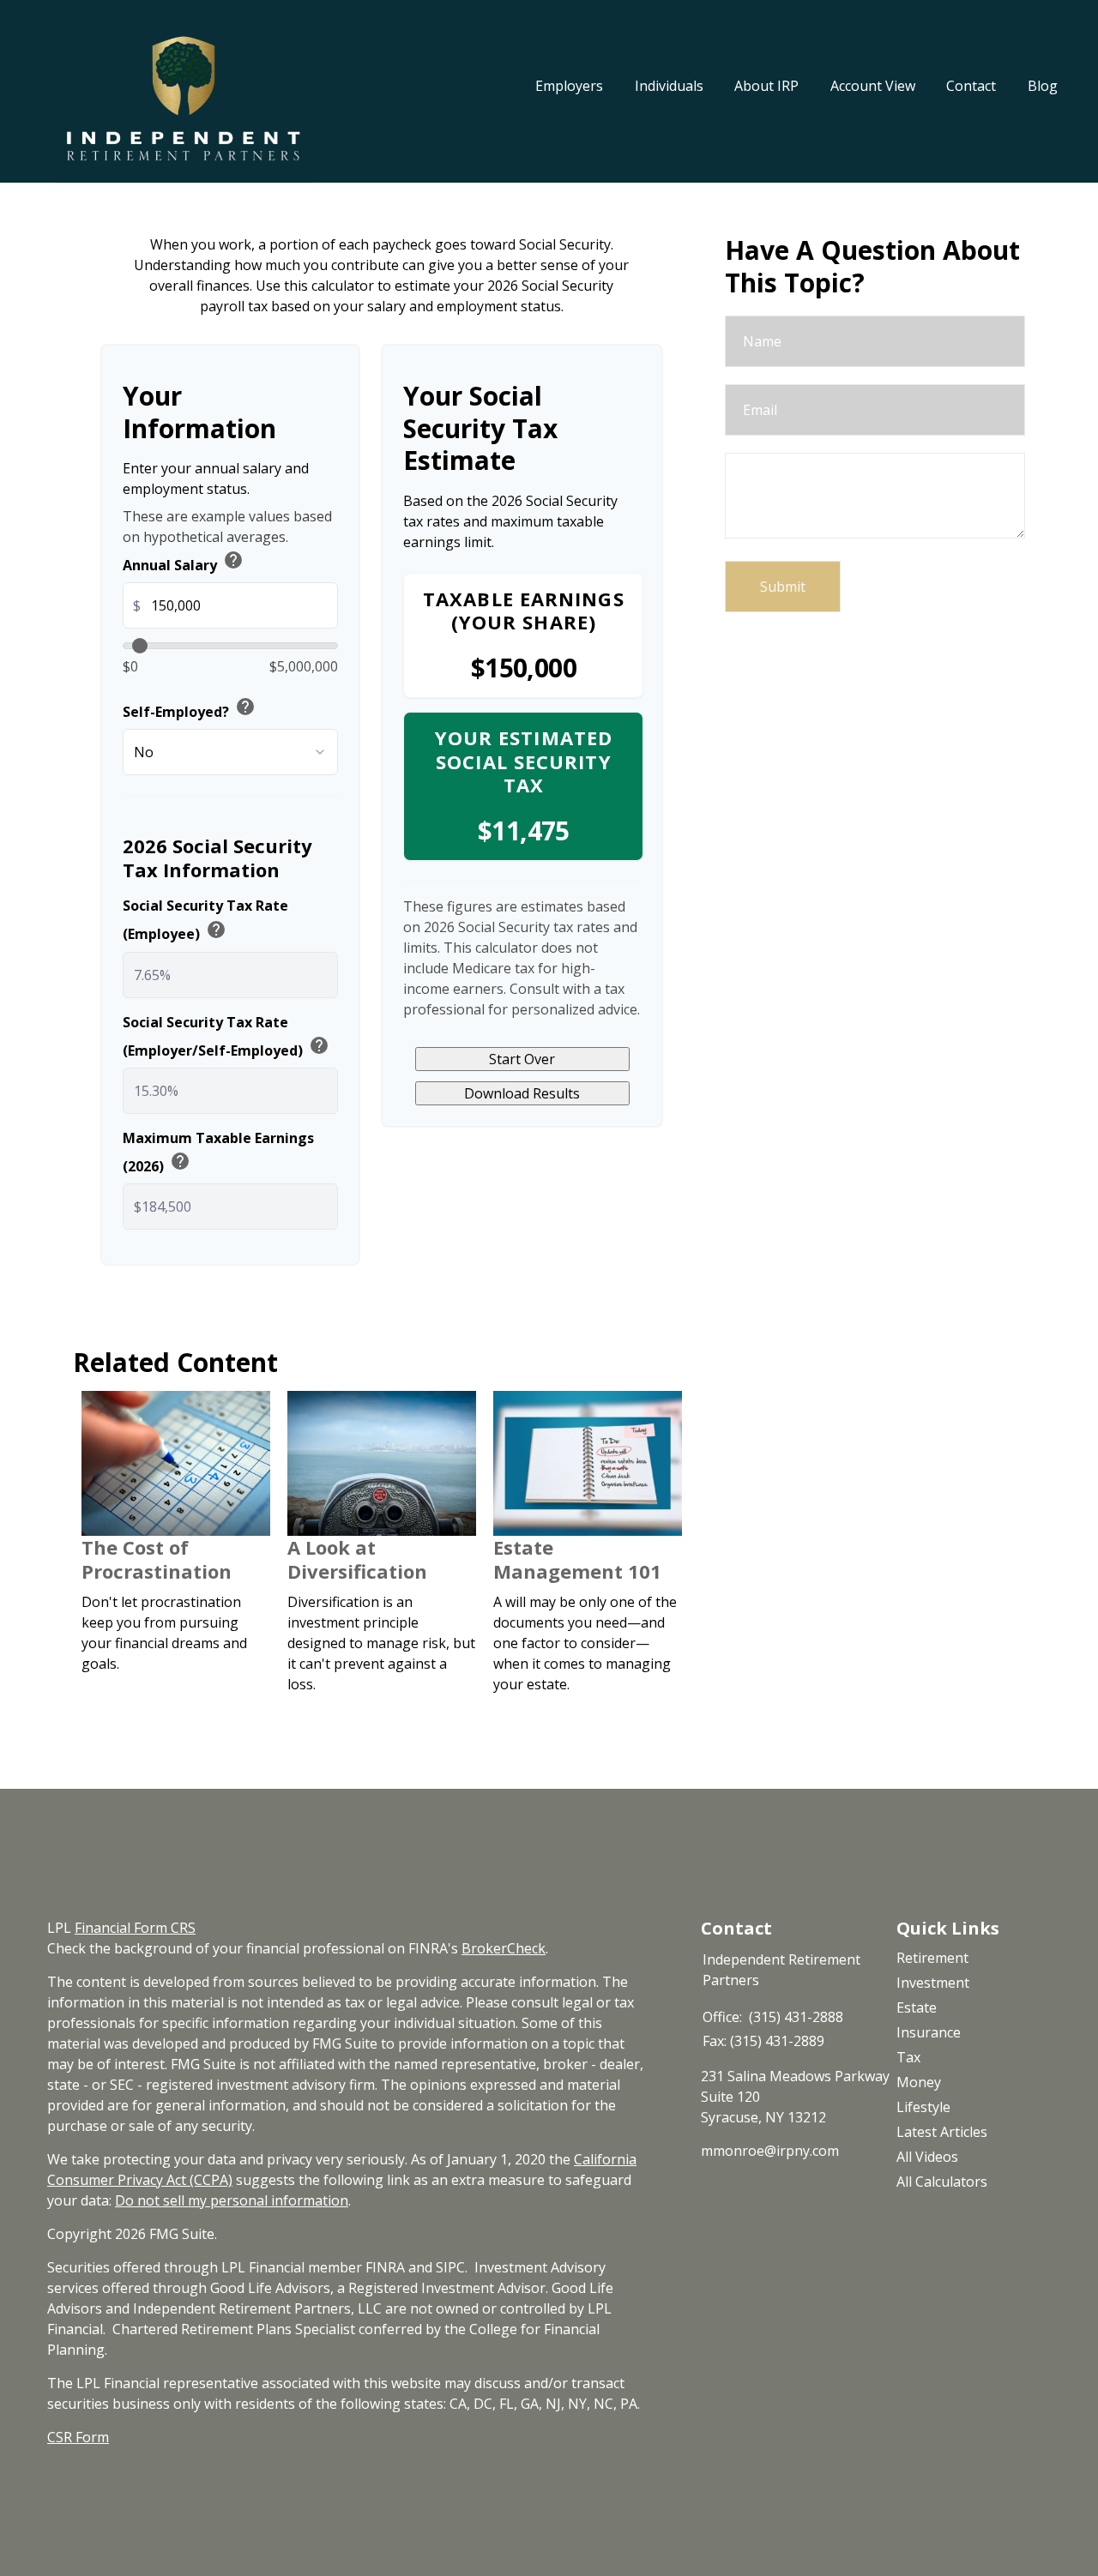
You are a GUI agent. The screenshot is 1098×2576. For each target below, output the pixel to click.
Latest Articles (942, 2132)
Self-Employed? (189, 709)
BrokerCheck (504, 1948)
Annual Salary (183, 563)
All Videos (927, 2157)
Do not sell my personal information (232, 2200)
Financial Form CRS (135, 1928)
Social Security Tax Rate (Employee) (205, 920)
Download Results (522, 1093)
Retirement (932, 1958)
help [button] (233, 560)
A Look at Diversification (357, 1559)
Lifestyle (923, 2107)
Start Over (522, 1059)
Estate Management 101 (577, 1559)
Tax (908, 2057)
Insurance (929, 2032)
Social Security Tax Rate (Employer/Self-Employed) (226, 1037)
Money (919, 2082)
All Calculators (942, 2182)
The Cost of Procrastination (157, 1559)
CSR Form (78, 2437)
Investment (933, 1983)
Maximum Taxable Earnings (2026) (218, 1153)
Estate (917, 2007)
